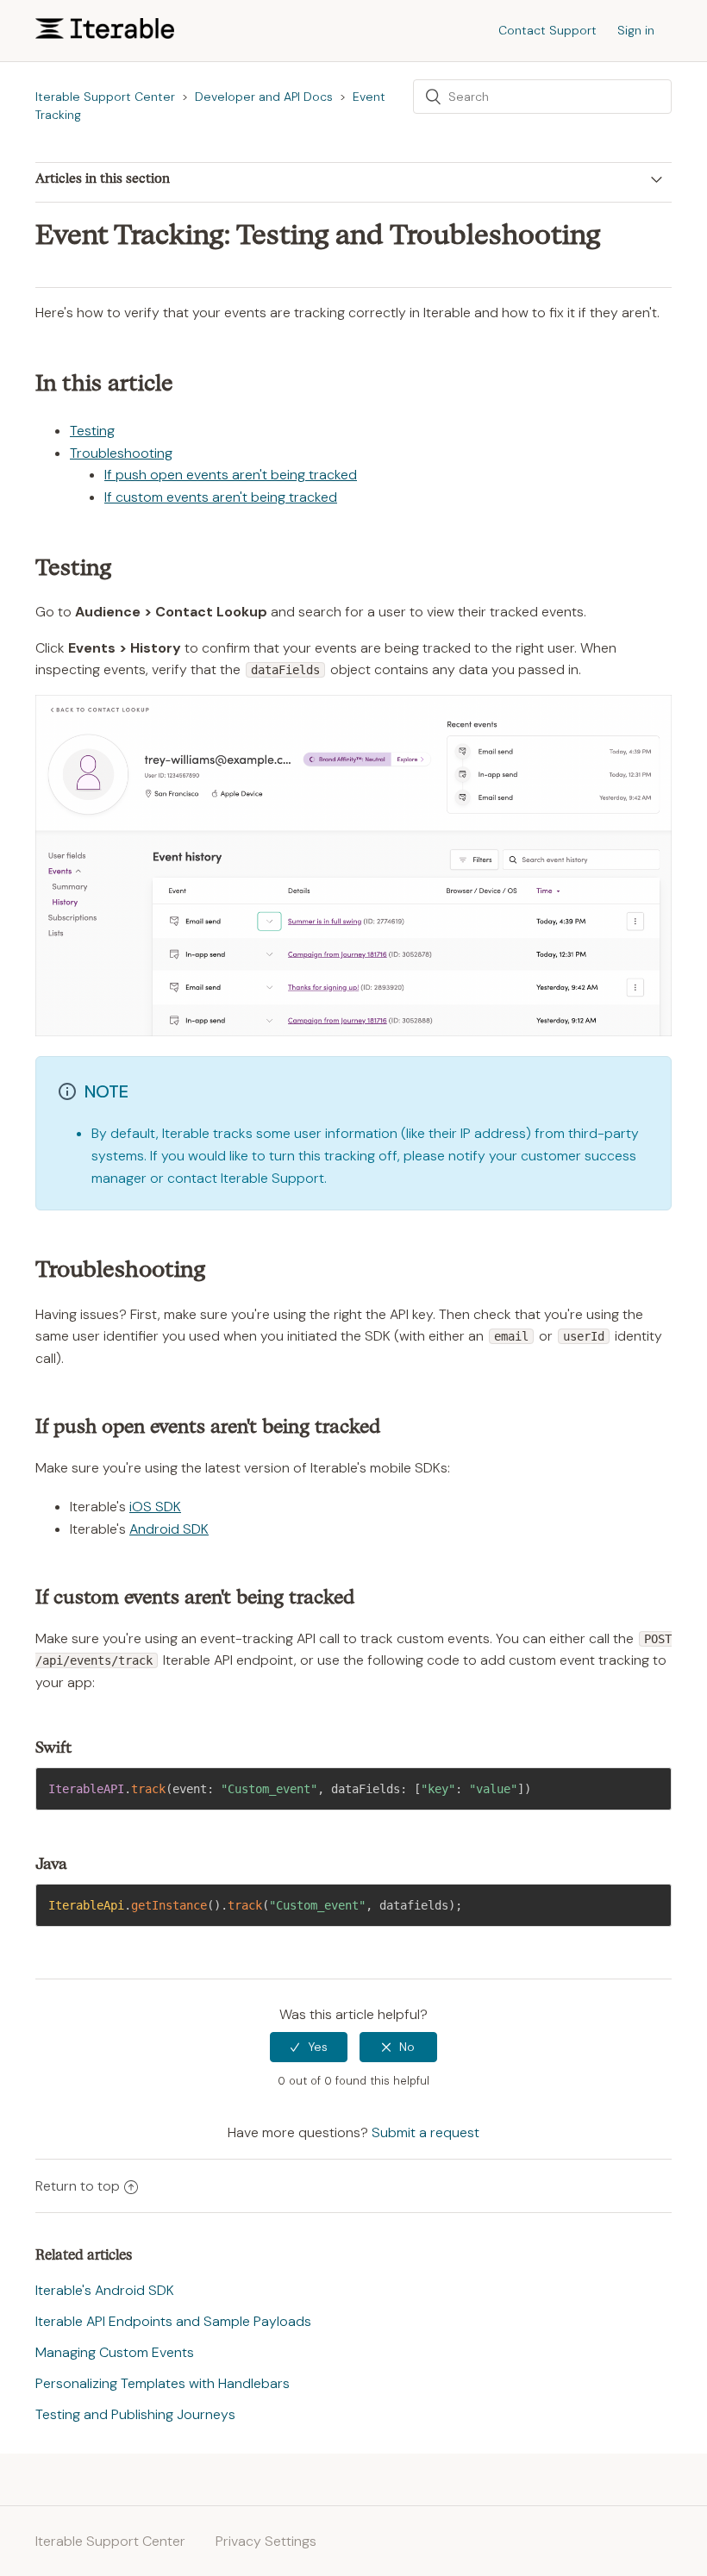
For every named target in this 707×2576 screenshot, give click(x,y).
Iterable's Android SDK (105, 2290)
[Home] (105, 34)
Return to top (78, 2186)
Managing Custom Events (115, 2352)
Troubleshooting (121, 453)
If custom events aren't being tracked (221, 497)
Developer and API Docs (264, 97)
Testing (92, 431)
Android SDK (169, 1529)
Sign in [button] (636, 30)
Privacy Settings (266, 2541)
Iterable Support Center (105, 97)
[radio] (309, 2047)
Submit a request (425, 2132)
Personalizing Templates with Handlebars (163, 2383)
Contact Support (547, 30)
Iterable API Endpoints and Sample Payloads (173, 2321)
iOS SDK (155, 1507)
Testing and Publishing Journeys (135, 2414)
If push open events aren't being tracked (231, 475)
